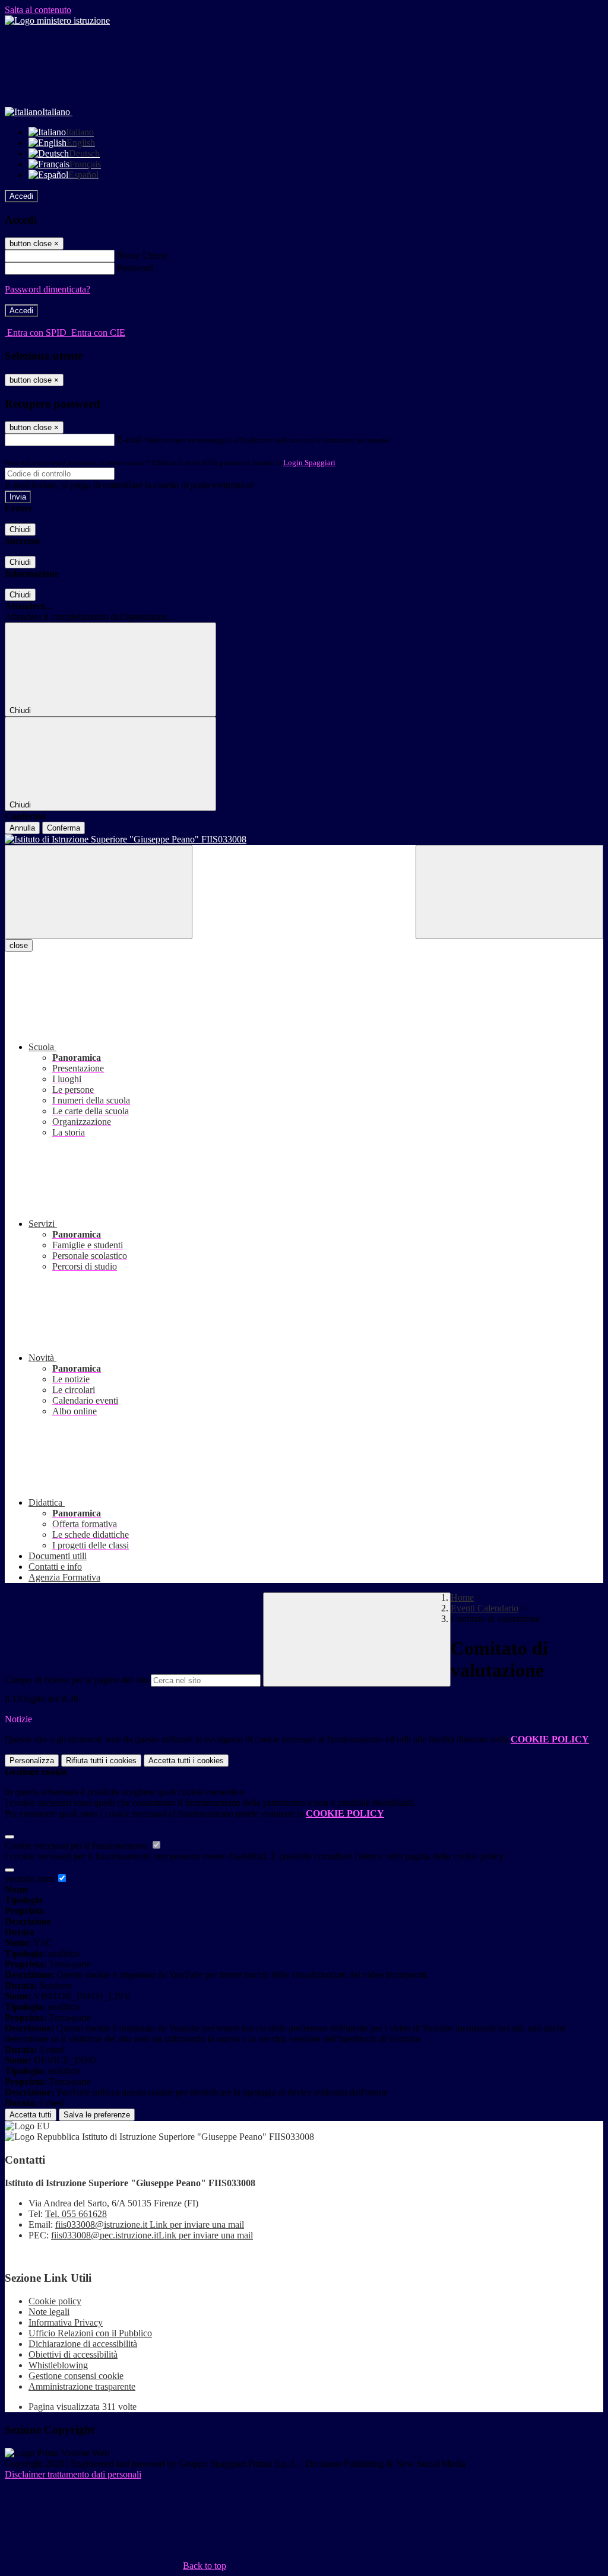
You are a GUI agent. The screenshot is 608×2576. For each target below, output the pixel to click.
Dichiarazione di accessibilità (83, 2344)
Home (462, 1597)
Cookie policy (55, 2301)
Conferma (64, 828)
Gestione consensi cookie (76, 2376)
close (19, 945)
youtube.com (30, 1879)
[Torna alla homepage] (304, 839)
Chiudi (20, 529)
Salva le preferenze (97, 2115)
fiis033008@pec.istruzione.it (152, 2235)
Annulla (22, 828)
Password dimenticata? (47, 289)
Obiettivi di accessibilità (73, 2354)
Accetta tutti (186, 1761)
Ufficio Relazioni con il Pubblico (90, 2333)
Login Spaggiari (309, 462)
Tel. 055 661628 (76, 2214)
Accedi (21, 196)
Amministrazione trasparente (82, 2386)
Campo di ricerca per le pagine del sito (77, 1680)
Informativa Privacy (66, 2322)
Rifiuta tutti (101, 1761)
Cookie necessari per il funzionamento (77, 1845)
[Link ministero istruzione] (57, 20)
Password (135, 268)
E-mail (129, 439)
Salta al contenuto (38, 10)
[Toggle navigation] (99, 892)
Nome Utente (142, 255)
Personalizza (32, 1761)
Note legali (49, 2312)
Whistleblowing (58, 2365)
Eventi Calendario (484, 1608)
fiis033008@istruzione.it (150, 2224)
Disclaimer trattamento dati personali (73, 2474)
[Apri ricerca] (509, 892)
